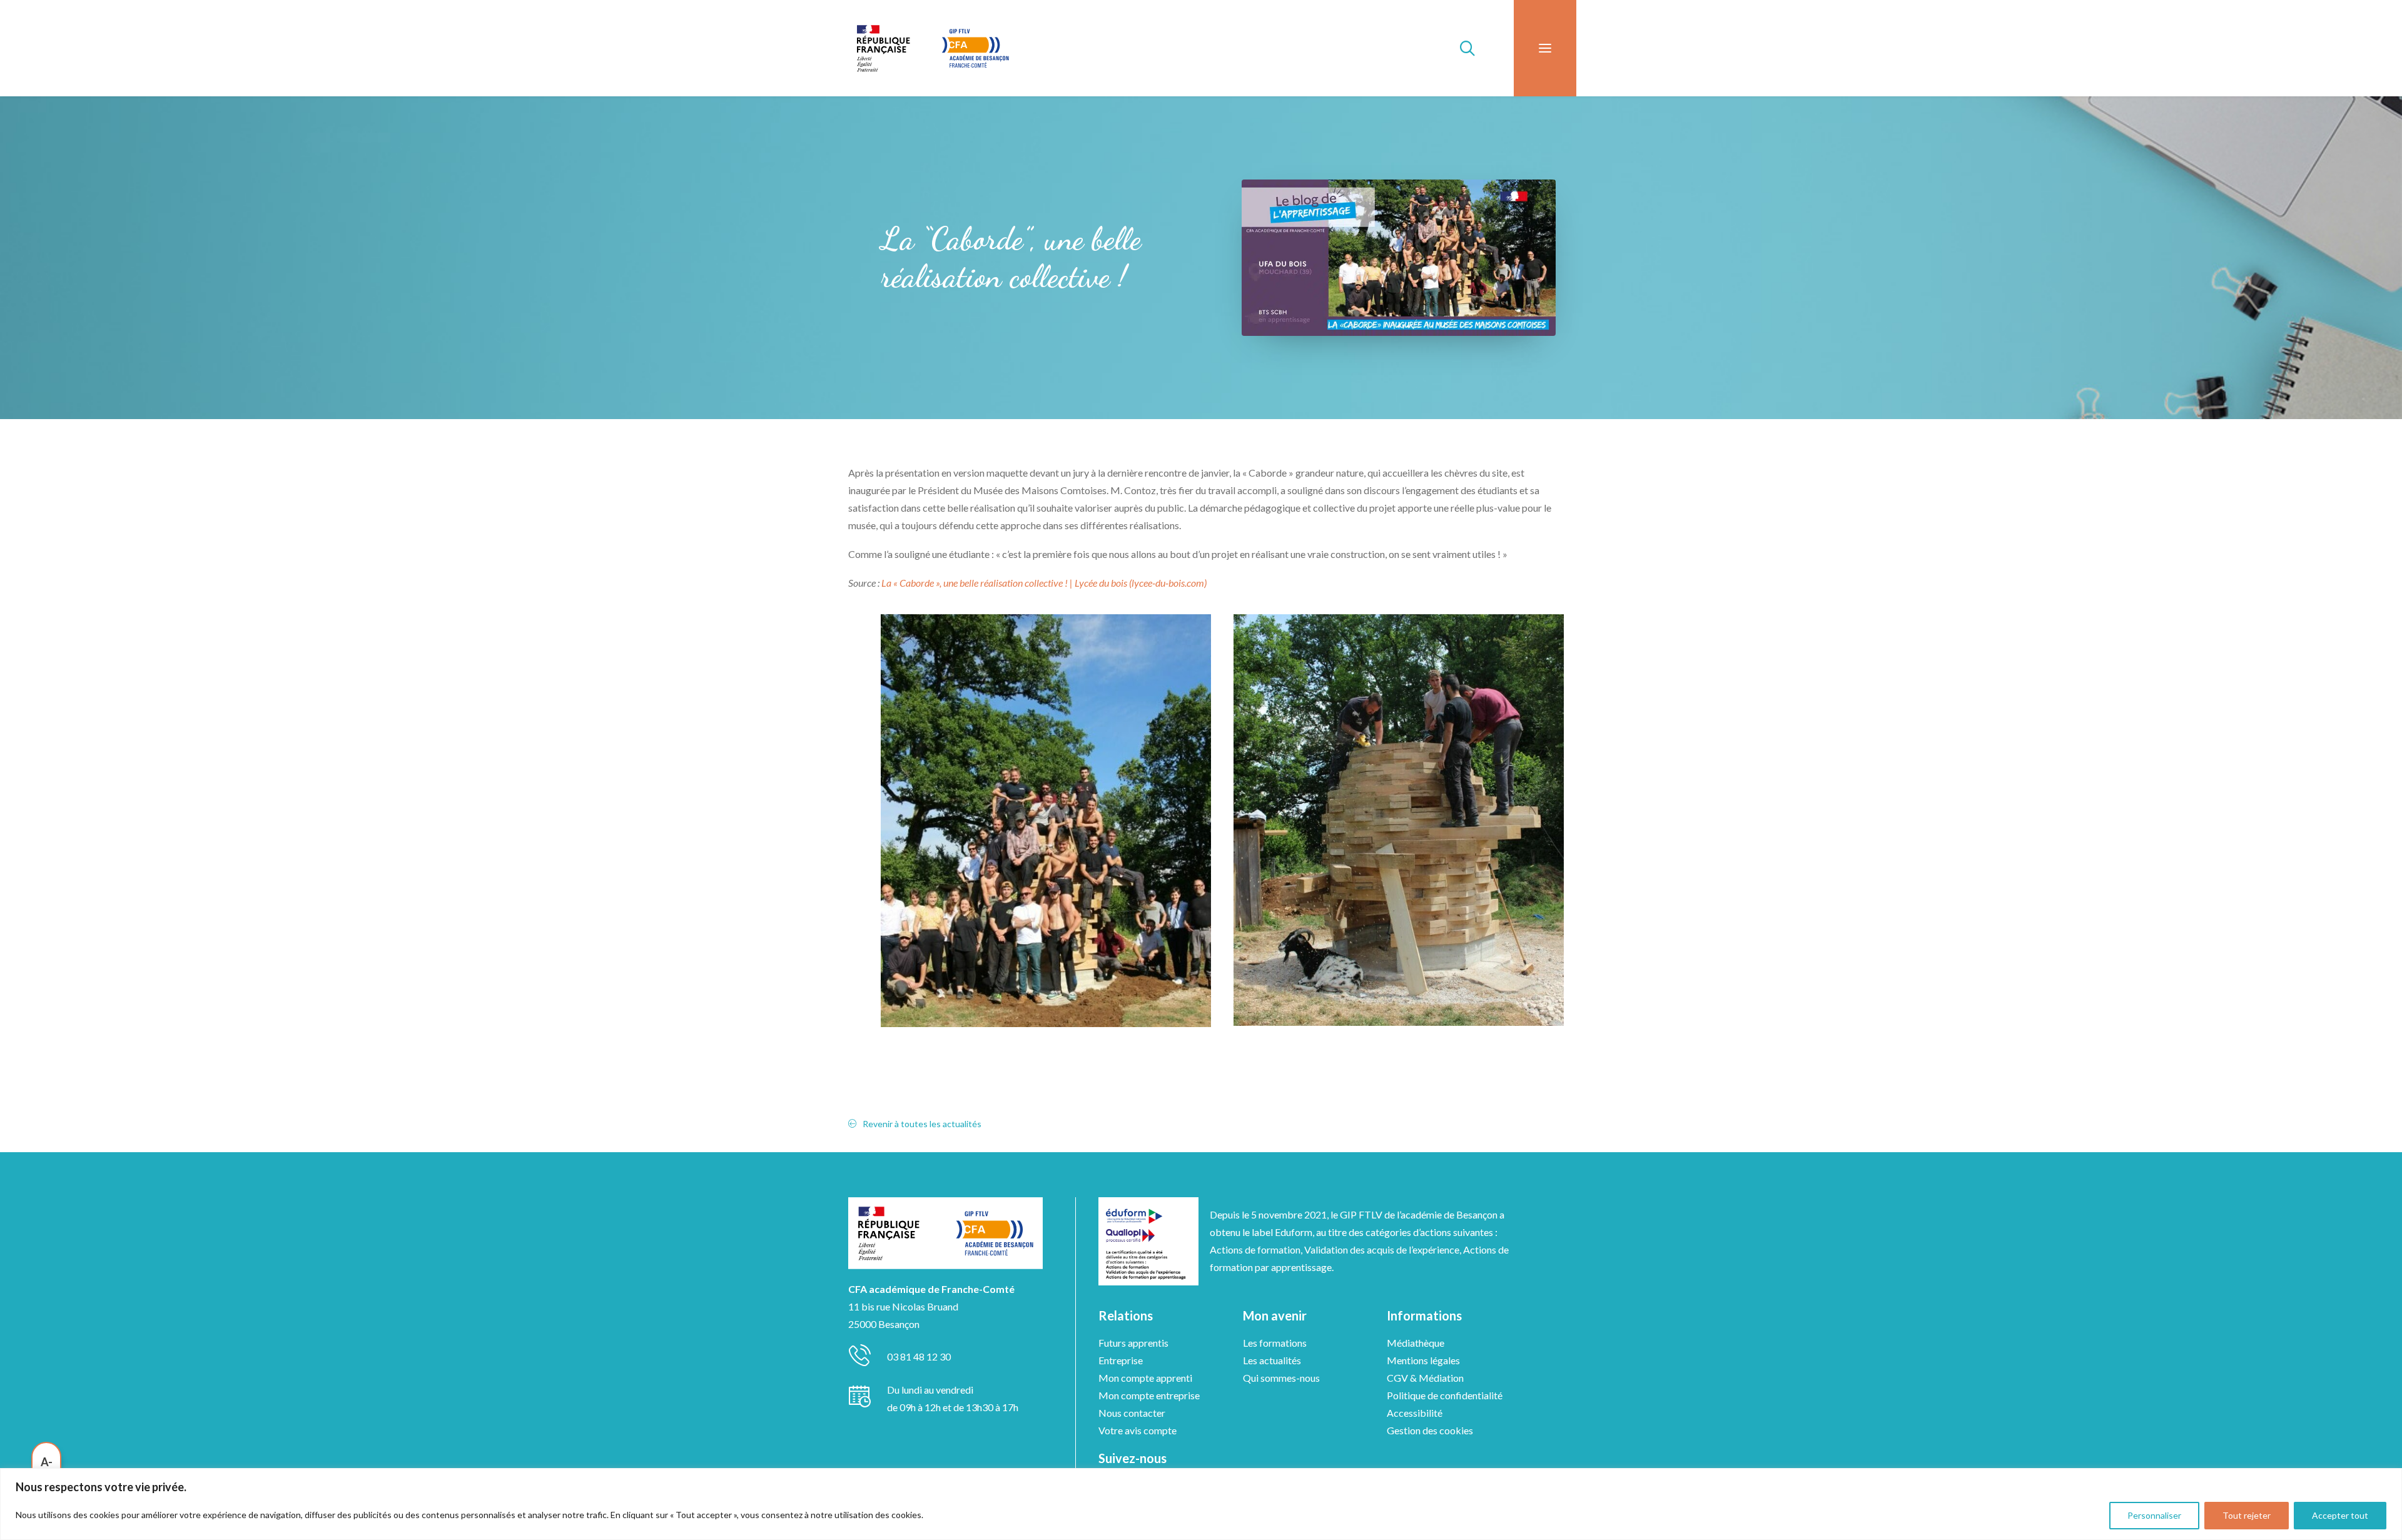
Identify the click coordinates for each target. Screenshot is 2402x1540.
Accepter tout (2340, 1515)
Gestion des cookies (1430, 1430)
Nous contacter (1132, 1413)
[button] (1545, 48)
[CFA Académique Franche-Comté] (933, 48)
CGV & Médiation (1425, 1378)
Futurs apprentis (1133, 1343)
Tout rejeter (2247, 1515)
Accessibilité (1415, 1413)
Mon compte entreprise (1149, 1395)
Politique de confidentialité (1445, 1395)
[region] (1201, 1504)
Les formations (1275, 1343)
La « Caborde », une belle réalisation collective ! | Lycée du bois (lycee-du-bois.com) (1044, 583)
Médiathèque (1416, 1343)
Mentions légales (1423, 1360)
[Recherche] (1462, 48)
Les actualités (1272, 1360)
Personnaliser (2154, 1515)
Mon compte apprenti (1145, 1378)
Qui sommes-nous (1281, 1378)
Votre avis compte (1138, 1430)
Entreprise (1121, 1360)
